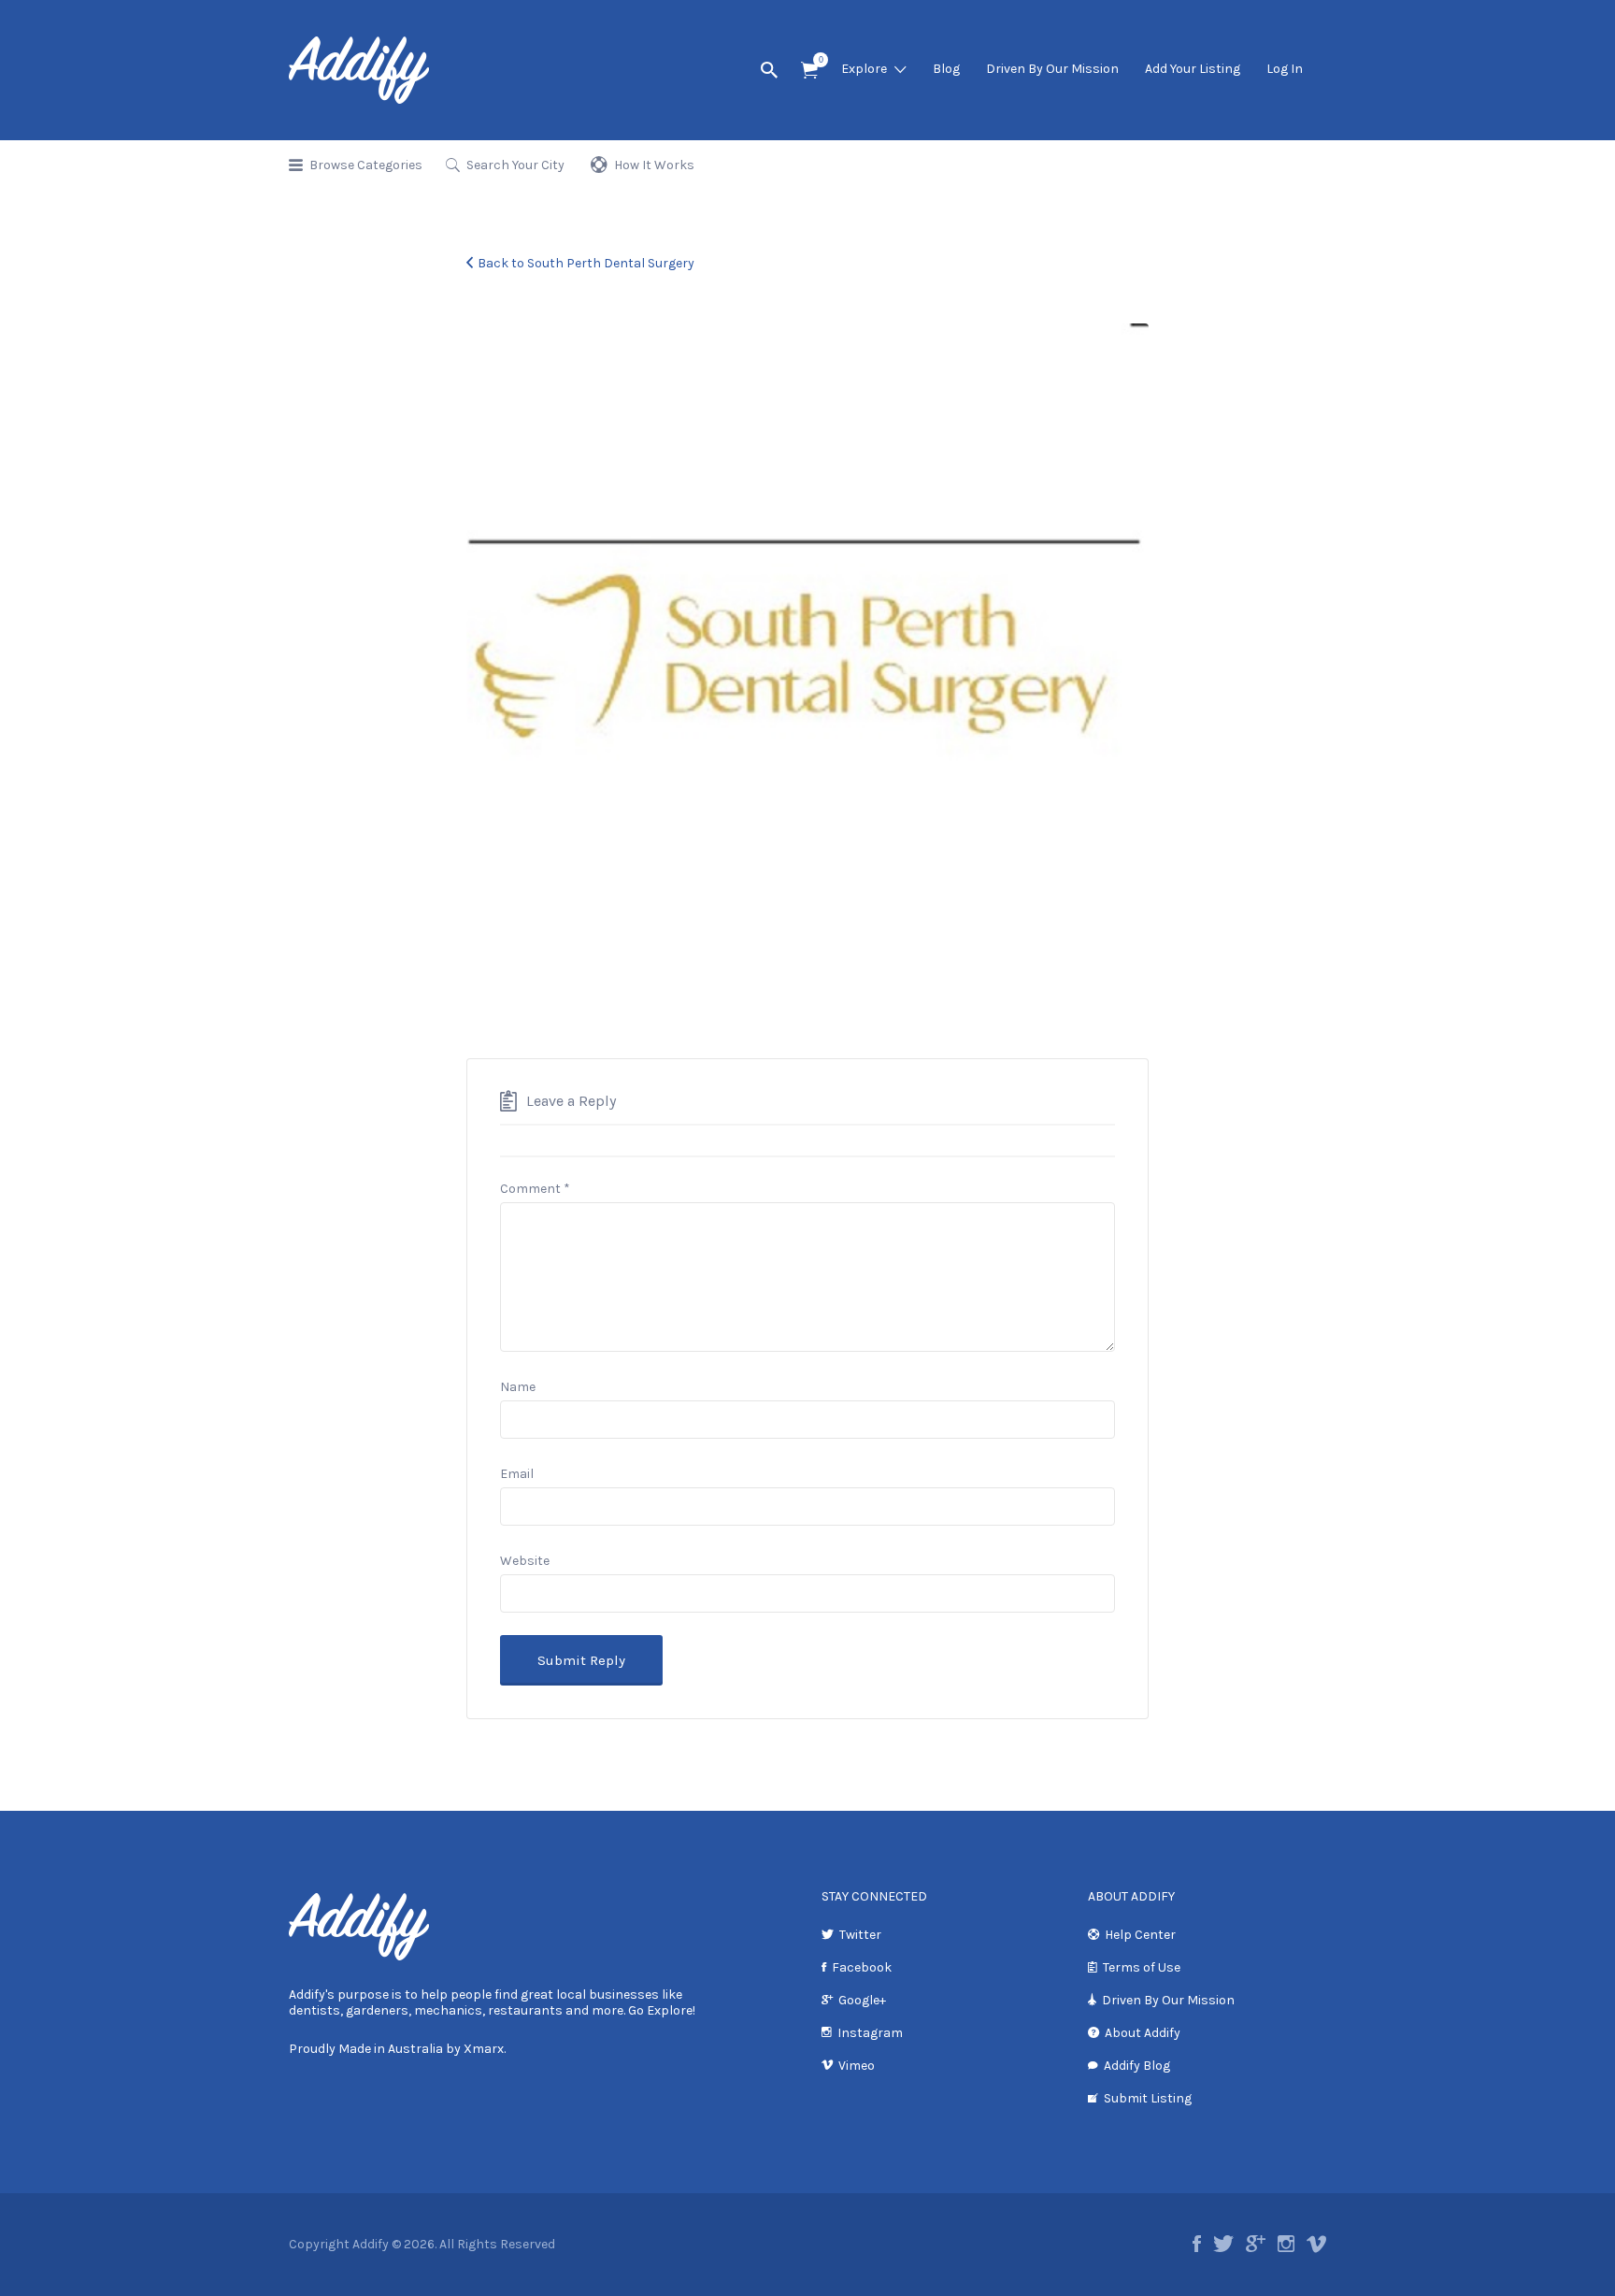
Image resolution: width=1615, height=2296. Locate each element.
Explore (864, 69)
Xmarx (484, 2049)
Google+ (862, 2000)
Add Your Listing (1193, 69)
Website (525, 1561)
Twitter (860, 1935)
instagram (1286, 2244)
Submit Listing (1148, 2098)
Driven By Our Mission (1052, 69)
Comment (535, 1189)
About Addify (1143, 2033)
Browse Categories (366, 165)
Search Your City (515, 165)
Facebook (862, 1967)
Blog (946, 69)
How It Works (654, 165)
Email (517, 1474)
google (1256, 2244)
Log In (1285, 69)
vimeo (1316, 2244)
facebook (1197, 2244)
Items (809, 71)
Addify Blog (1137, 2066)
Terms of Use (1142, 1967)
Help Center (1140, 1935)
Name (518, 1387)
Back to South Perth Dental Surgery (586, 263)
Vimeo (857, 2066)
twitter (1223, 2244)
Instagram (870, 2033)
